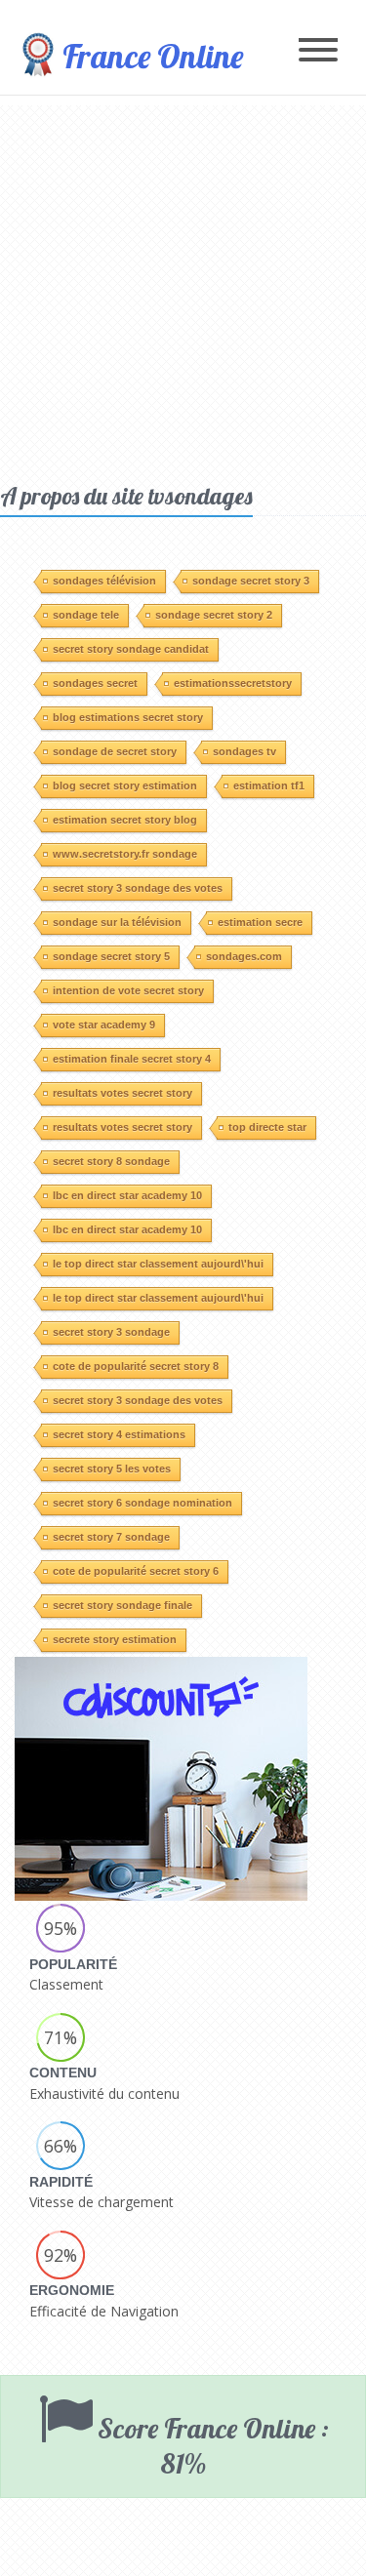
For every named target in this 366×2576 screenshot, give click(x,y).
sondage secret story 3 (251, 581)
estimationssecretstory (233, 683)
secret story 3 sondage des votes (138, 888)
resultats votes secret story (122, 1093)
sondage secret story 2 (214, 615)
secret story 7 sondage (111, 1537)
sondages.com (244, 956)
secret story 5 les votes (112, 1469)
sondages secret (95, 683)
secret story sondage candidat (131, 649)
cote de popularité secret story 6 (136, 1571)
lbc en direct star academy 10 (127, 1195)
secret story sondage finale (122, 1605)
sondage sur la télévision (117, 922)
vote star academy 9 (104, 1025)
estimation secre (260, 922)
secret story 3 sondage (111, 1332)
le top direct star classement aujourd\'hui (158, 1264)
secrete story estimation (115, 1639)
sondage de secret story (115, 751)
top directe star (267, 1127)
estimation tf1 (269, 785)
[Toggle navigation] (318, 51)
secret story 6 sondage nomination (142, 1503)
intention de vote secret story (128, 990)
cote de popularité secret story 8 (136, 1366)
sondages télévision (104, 581)
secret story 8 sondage (111, 1161)
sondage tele (86, 615)
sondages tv (244, 751)
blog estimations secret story (128, 717)
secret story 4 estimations (119, 1434)
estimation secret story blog (125, 820)
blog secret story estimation (125, 785)
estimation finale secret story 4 (132, 1059)
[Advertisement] (183, 288)
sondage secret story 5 (111, 956)
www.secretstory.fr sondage (125, 854)
